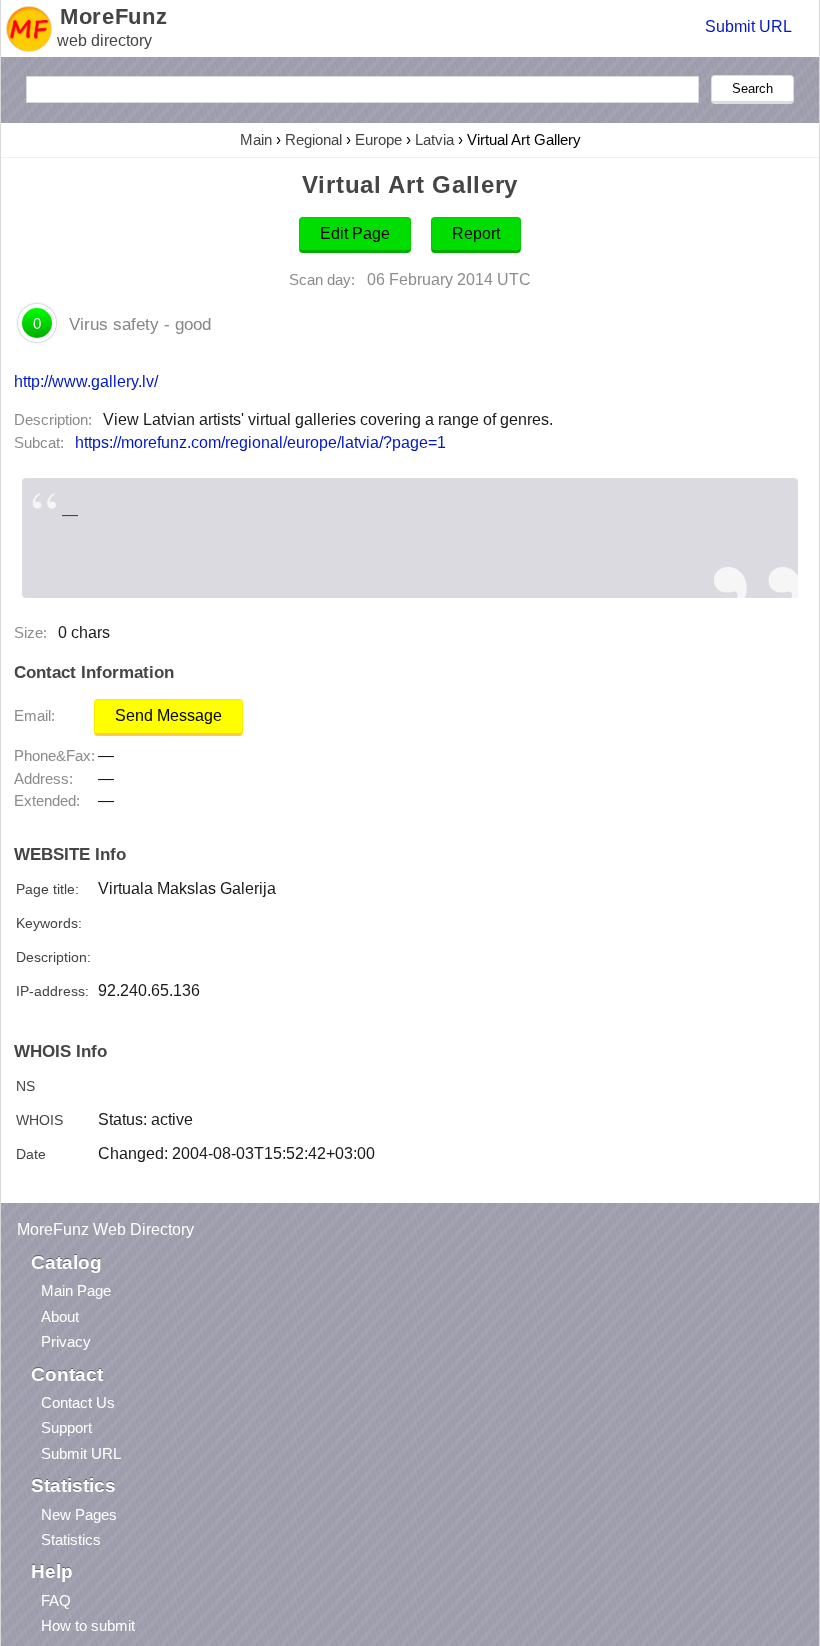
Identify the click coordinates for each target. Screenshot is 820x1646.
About (60, 1316)
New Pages (79, 1514)
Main (256, 139)
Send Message (168, 715)
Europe (378, 139)
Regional (313, 139)
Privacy (66, 1341)
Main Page (76, 1290)
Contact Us (78, 1402)
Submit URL (748, 26)
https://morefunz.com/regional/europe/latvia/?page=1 (260, 442)
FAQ (56, 1600)
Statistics (71, 1539)
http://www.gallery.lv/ (86, 381)
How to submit (88, 1625)
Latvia (434, 139)
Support (66, 1427)
